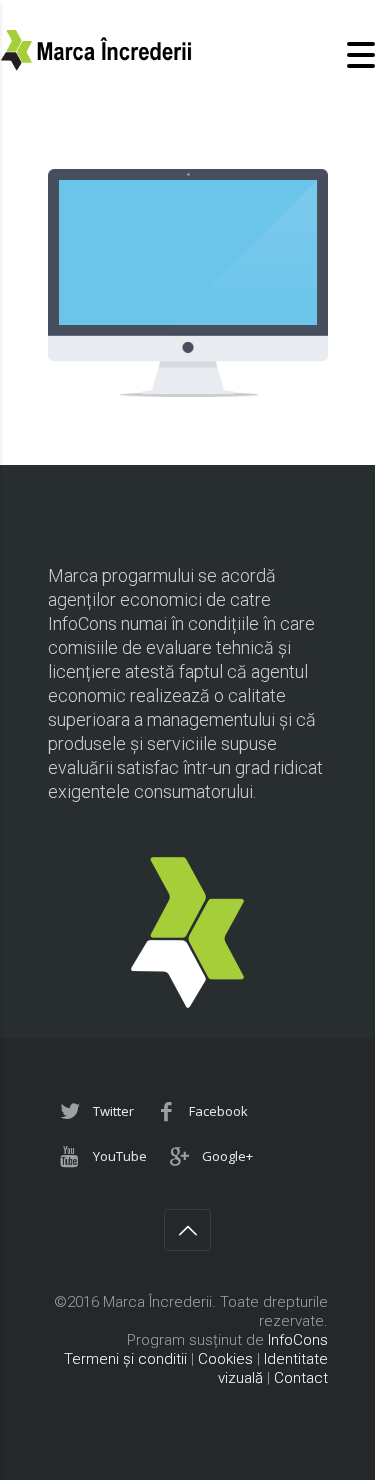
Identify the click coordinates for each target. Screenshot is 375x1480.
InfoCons (298, 1340)
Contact (301, 1378)
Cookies (225, 1359)
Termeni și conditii (125, 1359)
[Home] (100, 65)
